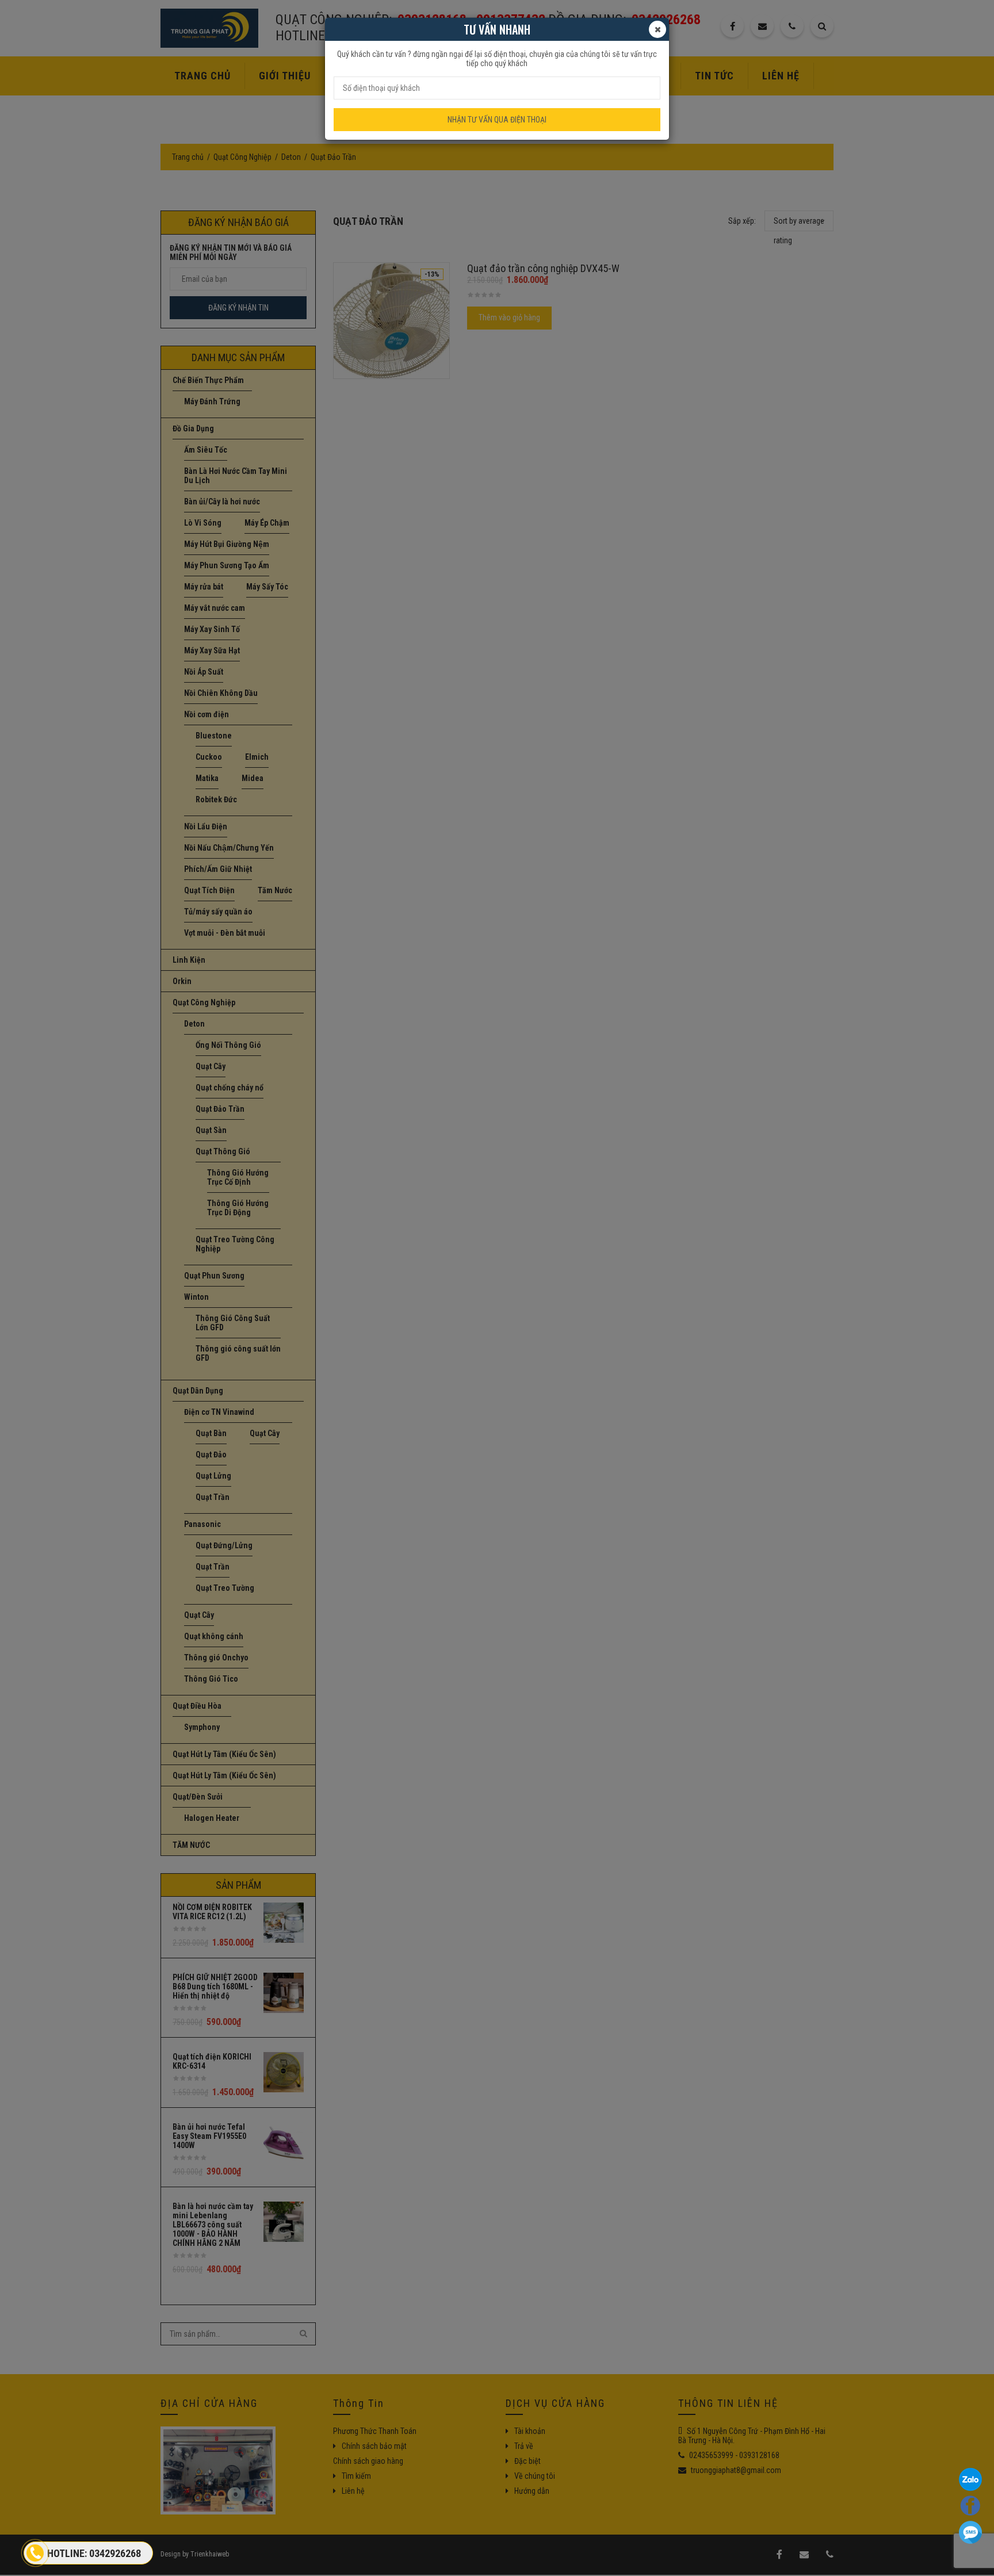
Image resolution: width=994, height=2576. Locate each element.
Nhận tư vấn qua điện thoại (497, 120)
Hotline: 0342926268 (94, 2553)
